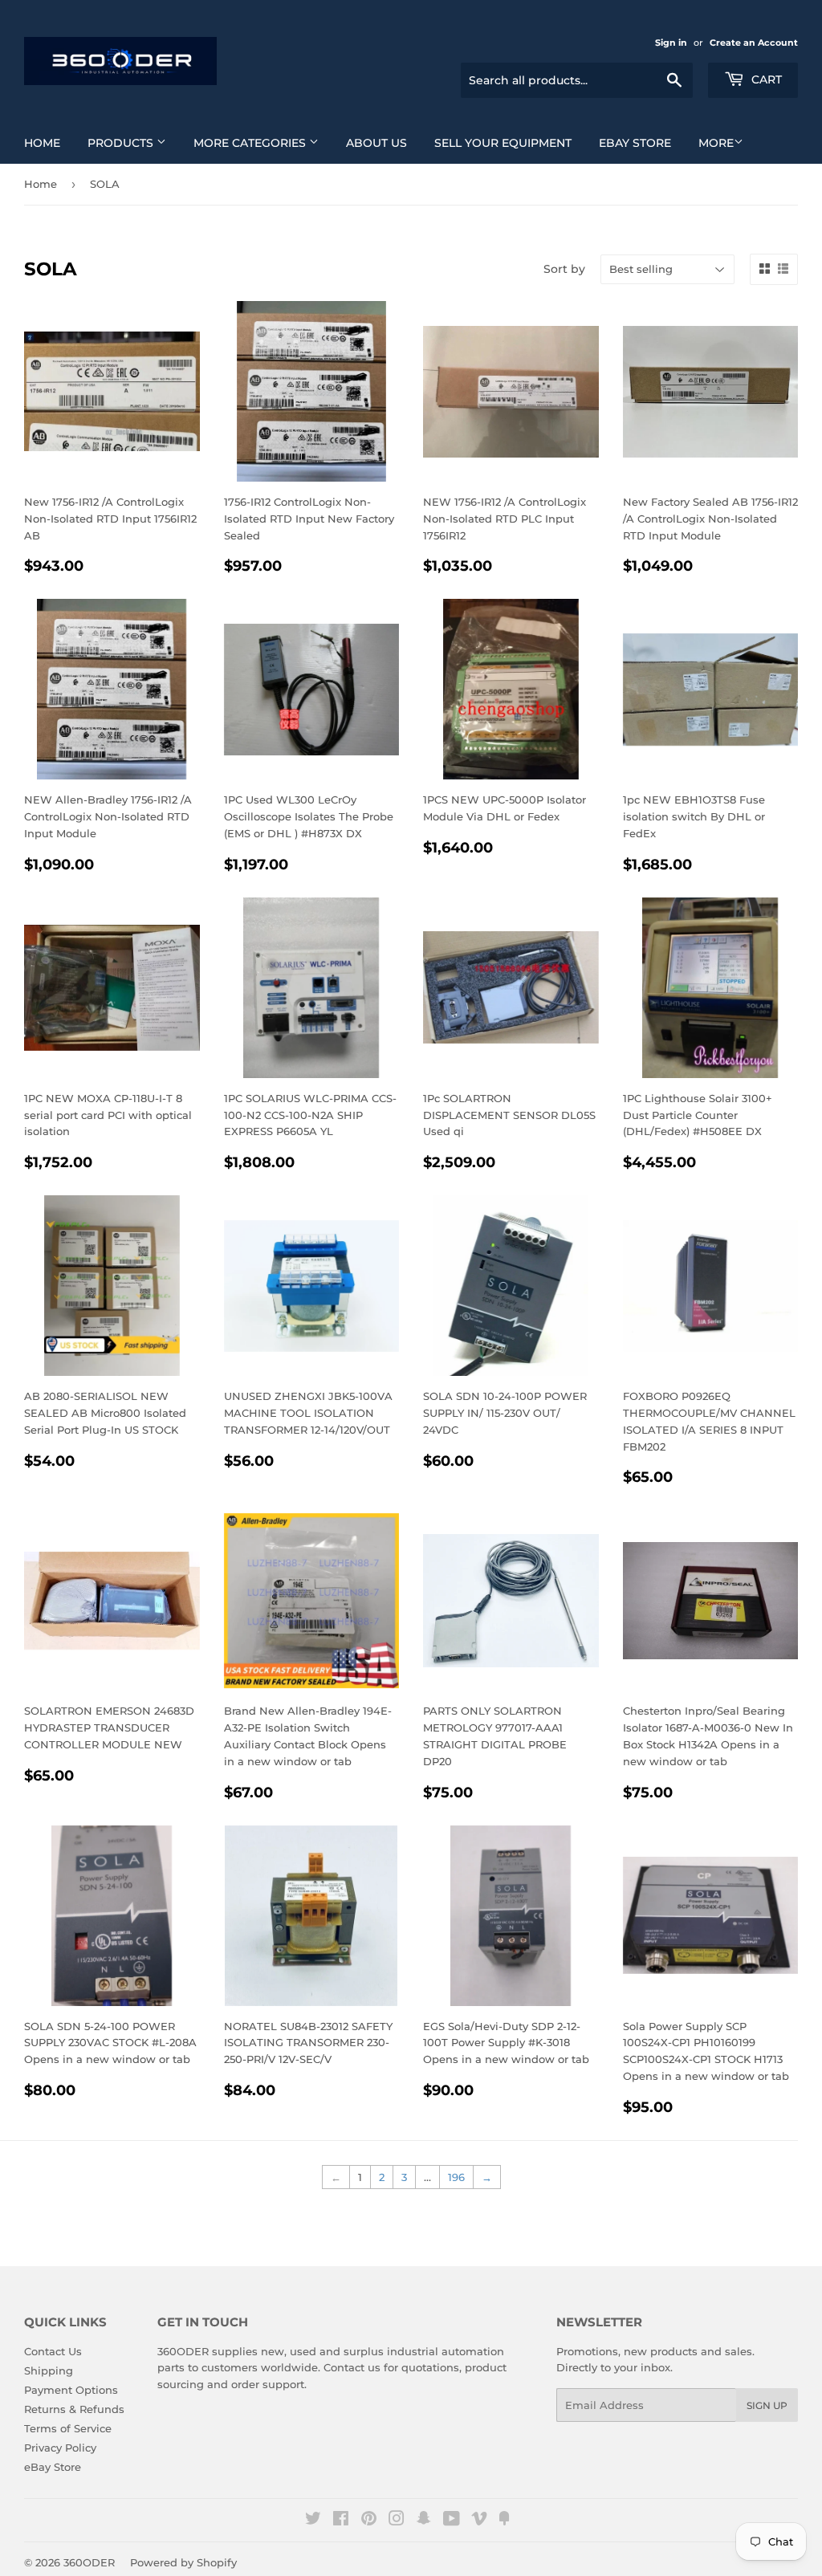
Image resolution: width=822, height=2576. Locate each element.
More (716, 143)
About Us (376, 143)
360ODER (89, 2562)
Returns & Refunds (74, 2409)
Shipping (49, 2370)
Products (122, 143)
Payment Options (71, 2390)
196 (456, 2177)
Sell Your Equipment (503, 143)
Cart (765, 79)
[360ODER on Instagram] (397, 2521)
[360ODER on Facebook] (341, 2521)
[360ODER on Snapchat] (424, 2521)
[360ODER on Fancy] (504, 2521)
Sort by (564, 269)
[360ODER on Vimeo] (479, 2521)
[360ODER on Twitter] (313, 2521)
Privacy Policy (60, 2448)
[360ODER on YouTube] (452, 2521)
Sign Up (767, 2405)
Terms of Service (68, 2428)
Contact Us (53, 2351)
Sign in (671, 43)
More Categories (251, 143)
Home (42, 143)
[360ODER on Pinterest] (369, 2521)
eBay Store (635, 143)
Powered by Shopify (183, 2562)
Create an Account (754, 43)
